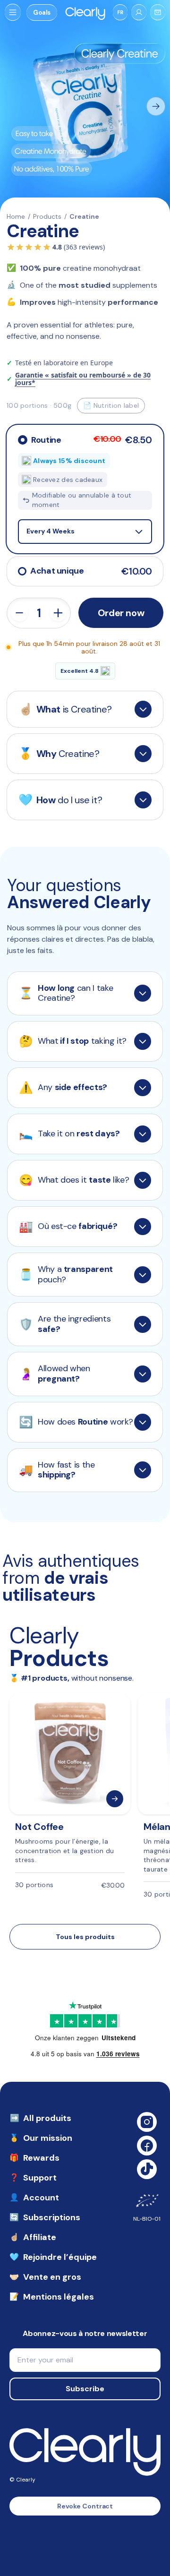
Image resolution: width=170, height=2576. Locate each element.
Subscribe (85, 2389)
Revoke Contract (85, 2506)
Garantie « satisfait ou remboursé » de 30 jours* (83, 379)
